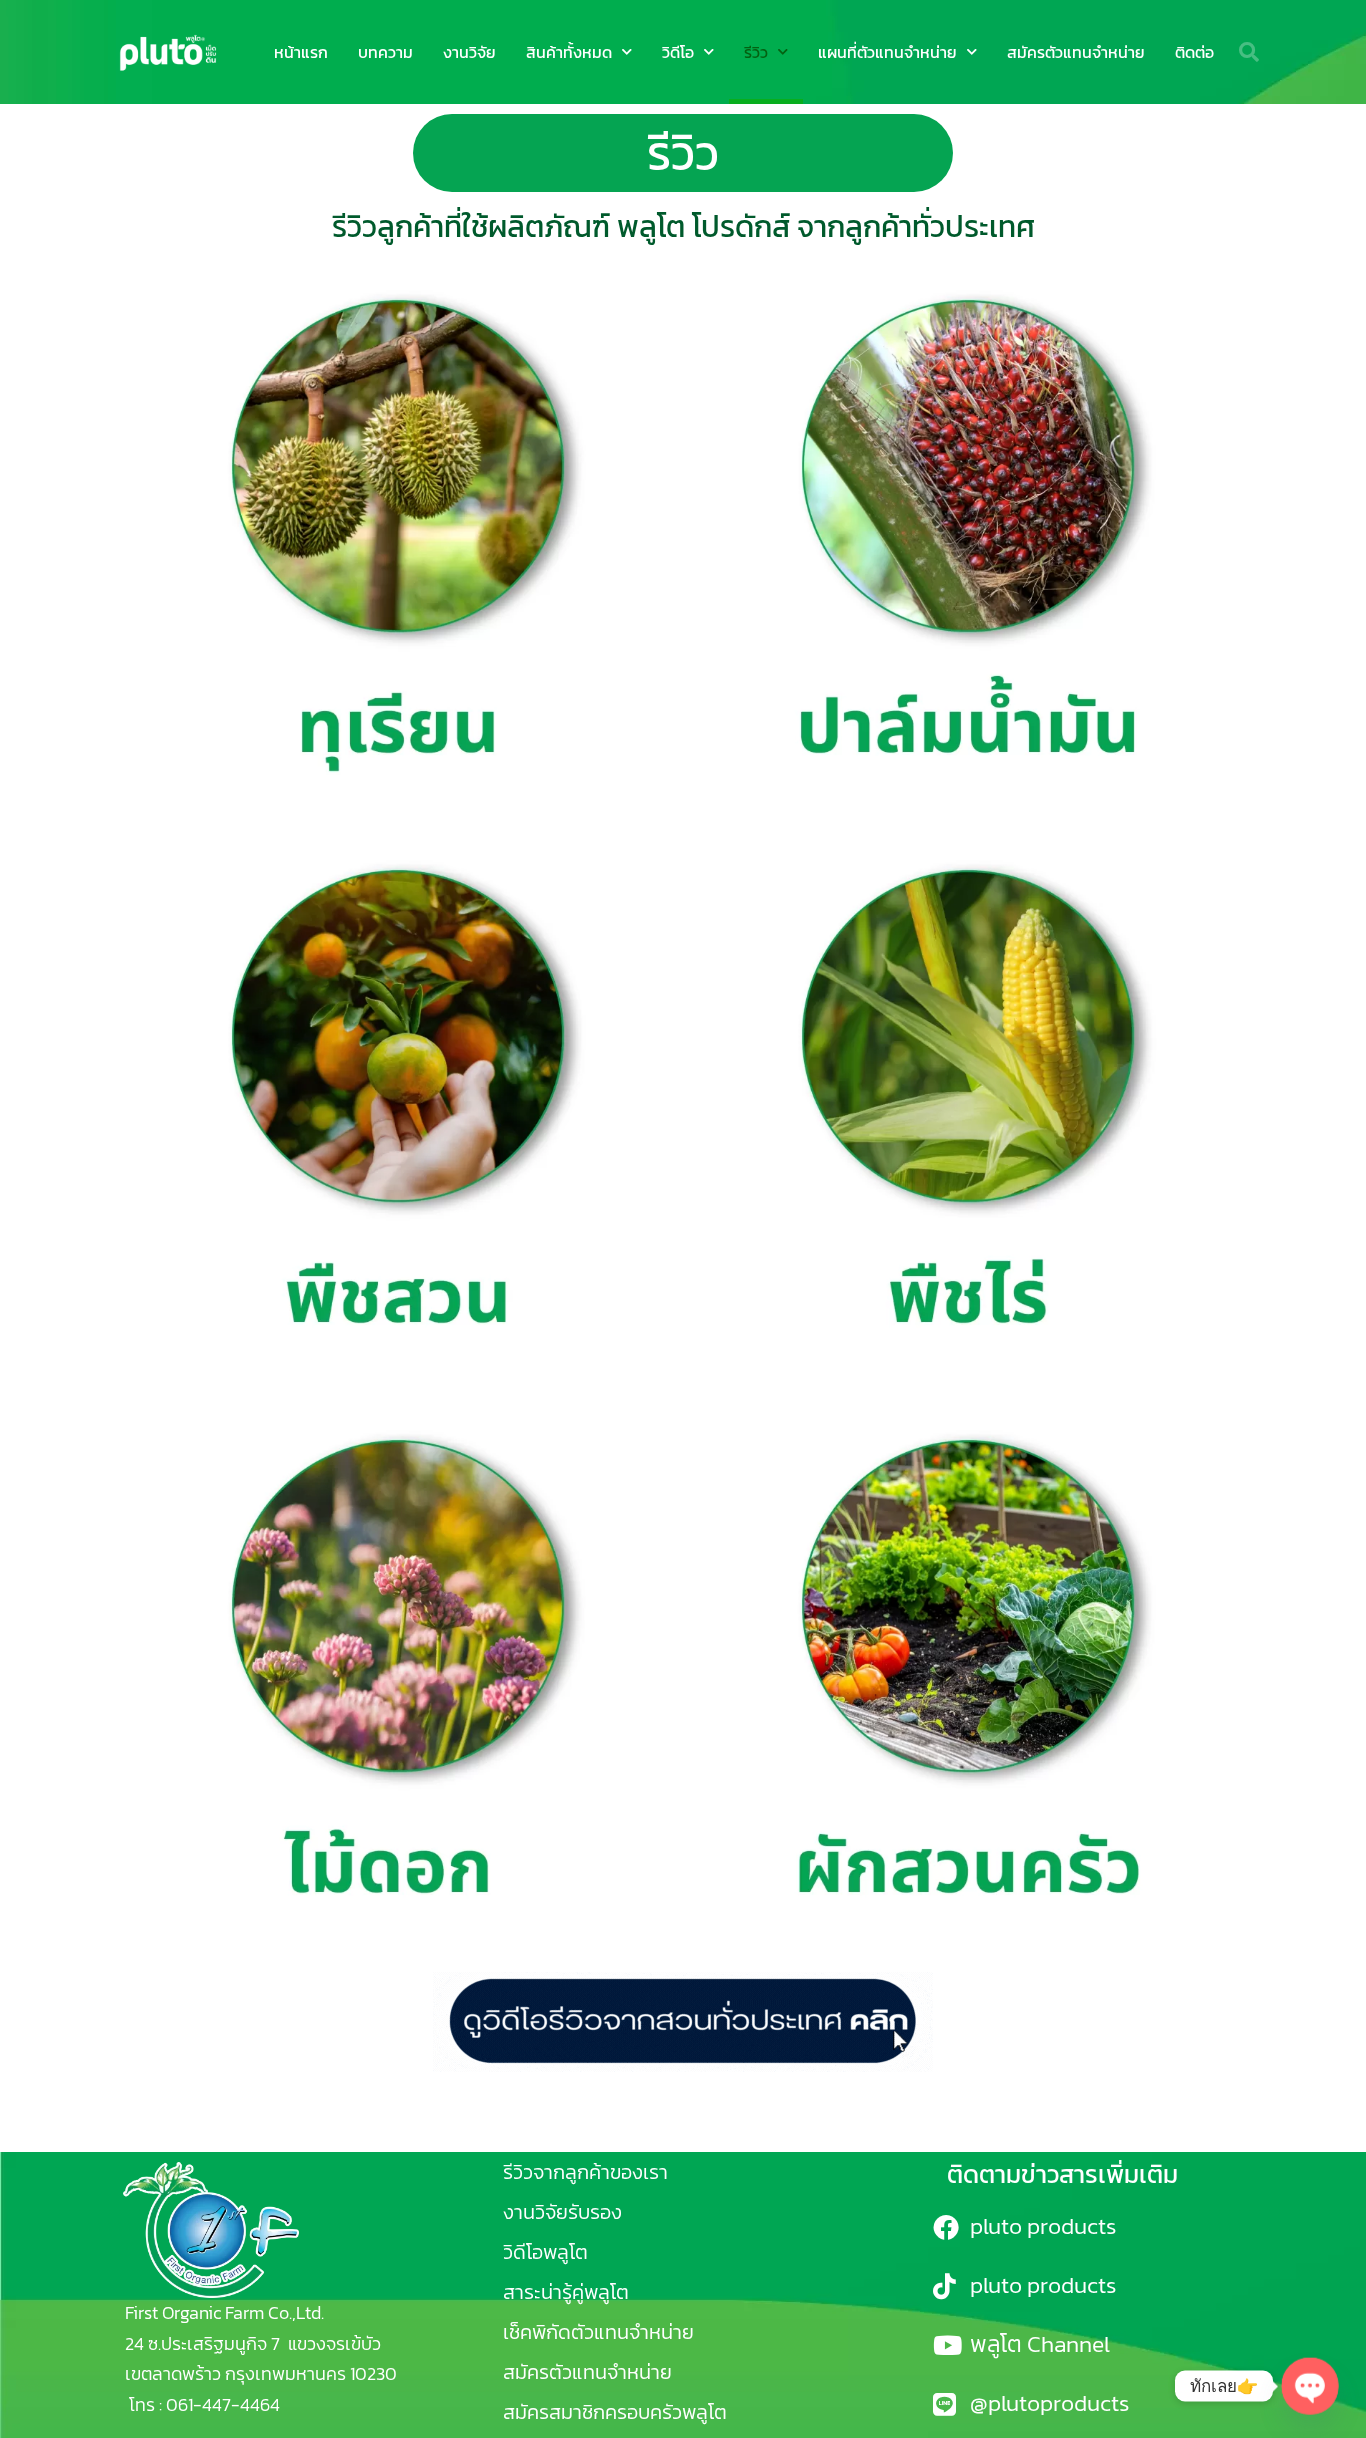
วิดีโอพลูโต (545, 2252)
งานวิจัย (469, 52)
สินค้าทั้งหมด (569, 52)
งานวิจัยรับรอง (562, 2212)
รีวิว (756, 52)
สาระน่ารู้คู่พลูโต (566, 2292)
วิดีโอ (678, 52)
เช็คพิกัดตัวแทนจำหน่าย (598, 2332)
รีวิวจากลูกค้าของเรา (585, 2172)
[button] (1249, 52)
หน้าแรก (301, 52)
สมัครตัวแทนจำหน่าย (1076, 52)
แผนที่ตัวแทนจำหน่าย (887, 52)
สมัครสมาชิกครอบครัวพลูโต (615, 2412)
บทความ (385, 52)
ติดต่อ (1194, 52)
